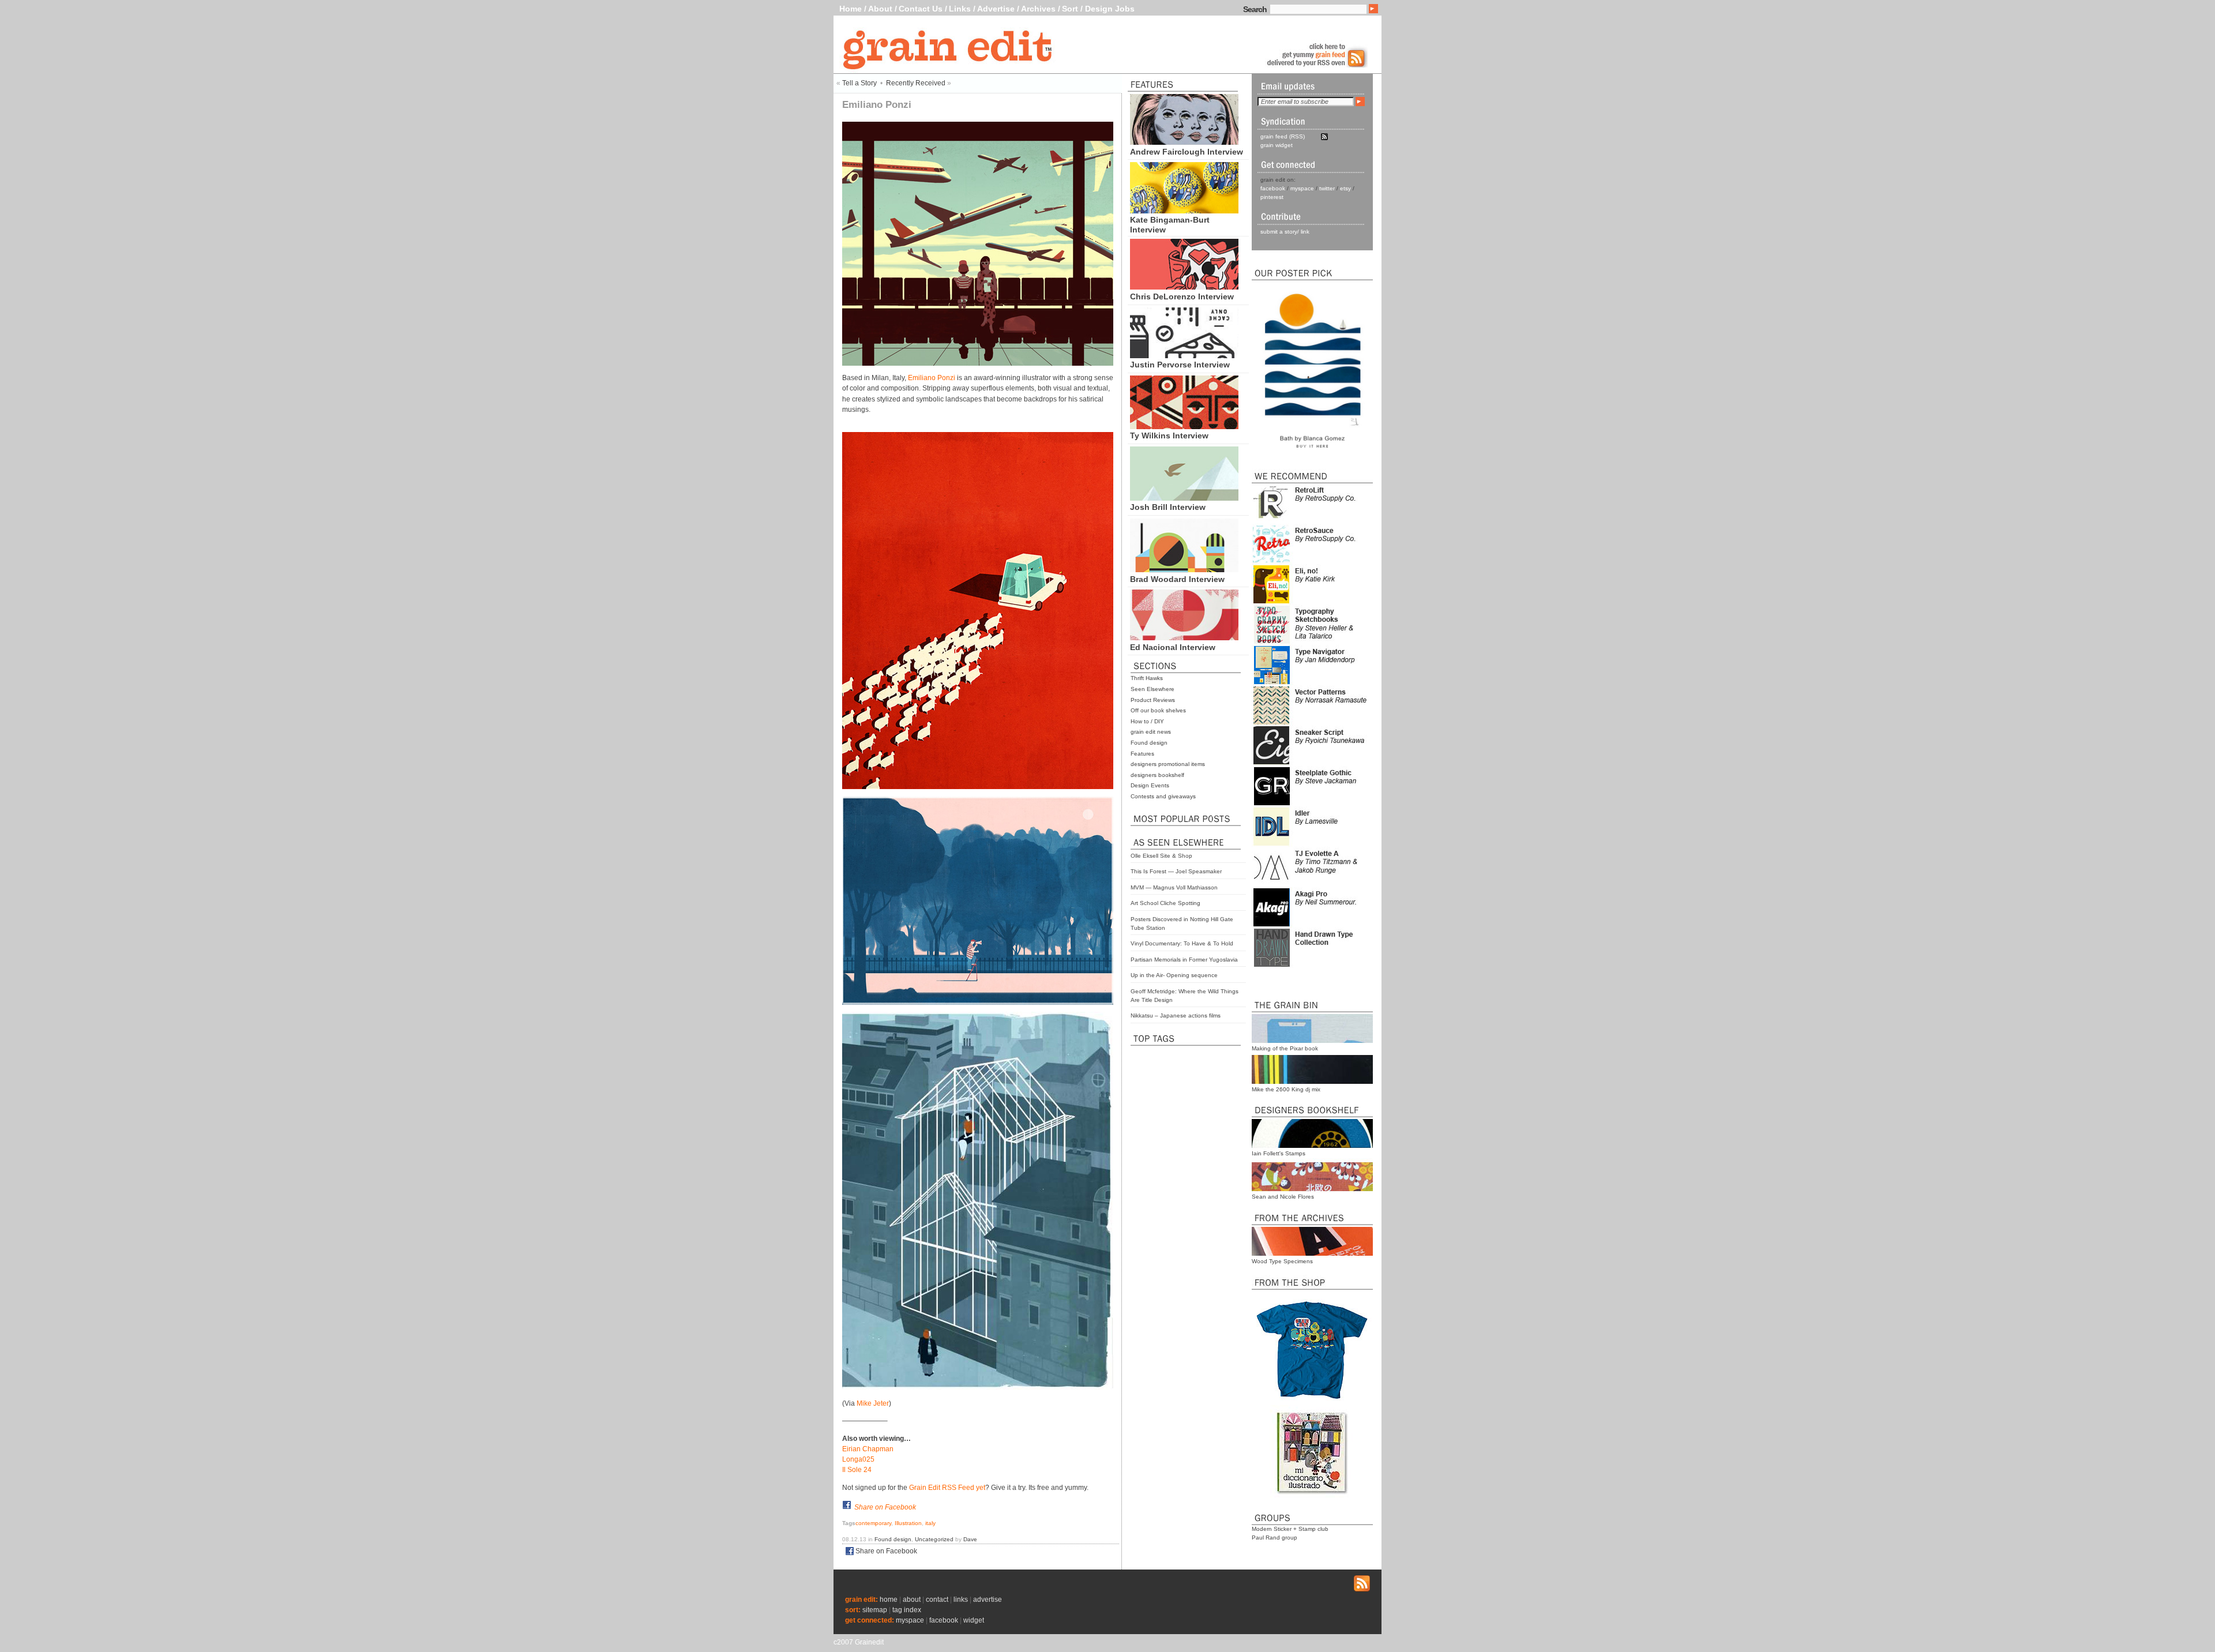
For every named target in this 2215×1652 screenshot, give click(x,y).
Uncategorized (934, 1539)
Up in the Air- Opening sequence (1174, 975)
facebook (1273, 188)
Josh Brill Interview (1168, 507)
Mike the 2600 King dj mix (1286, 1089)
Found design (1149, 743)
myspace (1302, 188)
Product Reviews (1153, 700)
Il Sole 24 (857, 1470)
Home (851, 9)
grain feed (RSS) (1283, 136)
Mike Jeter (873, 1403)
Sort (1070, 9)
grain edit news (1151, 732)
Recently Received (916, 83)
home (889, 1600)
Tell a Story (859, 83)
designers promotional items (1168, 764)
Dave (970, 1539)
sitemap (875, 1610)
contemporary (873, 1523)
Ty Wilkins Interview (1169, 435)
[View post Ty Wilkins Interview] (1184, 426)
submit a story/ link (1285, 232)
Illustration (908, 1523)
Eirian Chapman (868, 1449)
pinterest (1272, 197)
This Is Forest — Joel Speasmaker (1176, 871)
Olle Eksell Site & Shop (1161, 856)
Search (1255, 9)
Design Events (1150, 785)
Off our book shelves (1158, 710)
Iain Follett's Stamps (1279, 1153)
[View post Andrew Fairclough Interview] (1184, 142)
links (961, 1600)
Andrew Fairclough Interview (1187, 152)
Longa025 (858, 1459)
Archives (1038, 9)
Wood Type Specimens (1282, 1261)
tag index (907, 1610)
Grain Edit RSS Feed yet (947, 1488)
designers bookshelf (1157, 775)
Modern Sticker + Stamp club (1290, 1529)
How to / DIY (1147, 721)
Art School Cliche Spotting (1165, 903)
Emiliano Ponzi (932, 378)
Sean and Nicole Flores (1283, 1197)
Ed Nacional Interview (1173, 647)
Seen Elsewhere (1152, 689)
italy (930, 1523)
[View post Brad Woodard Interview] (1184, 569)
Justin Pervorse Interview (1180, 365)
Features (1142, 754)
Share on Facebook (885, 1507)
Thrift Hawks (1147, 678)
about (912, 1600)
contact (937, 1600)
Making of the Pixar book (1285, 1048)
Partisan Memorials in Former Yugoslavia (1184, 960)
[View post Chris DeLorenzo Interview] (1184, 287)
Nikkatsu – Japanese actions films (1176, 1015)
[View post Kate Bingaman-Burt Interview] (1184, 211)
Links (960, 9)
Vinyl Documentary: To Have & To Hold (1182, 943)
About (880, 9)
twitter (1327, 188)
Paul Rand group (1274, 1538)
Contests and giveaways (1163, 796)
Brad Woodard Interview (1177, 579)
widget (974, 1620)
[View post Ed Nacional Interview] (1184, 637)
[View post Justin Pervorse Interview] (1184, 355)
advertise (988, 1600)
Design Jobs (1110, 9)
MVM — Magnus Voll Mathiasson (1174, 887)
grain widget (1277, 145)
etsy (1345, 188)
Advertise (996, 9)
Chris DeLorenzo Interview (1182, 296)
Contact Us (921, 9)
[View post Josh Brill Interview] (1184, 498)
